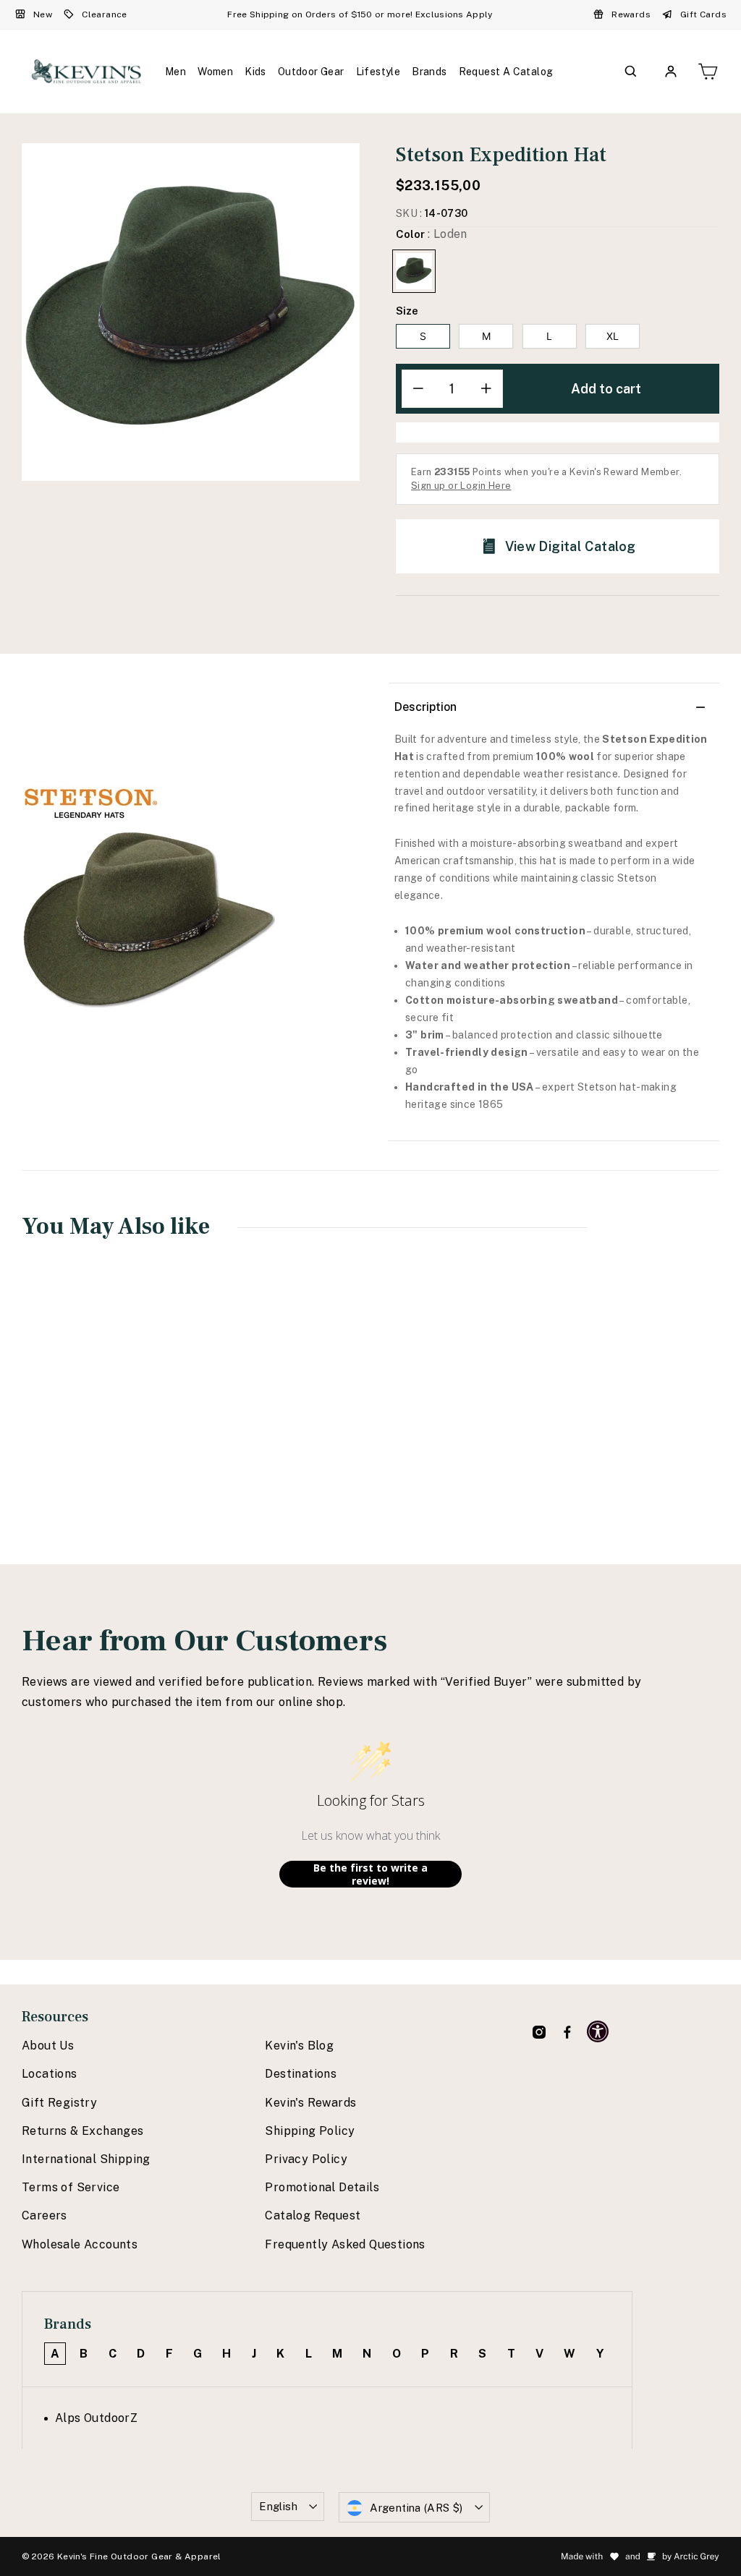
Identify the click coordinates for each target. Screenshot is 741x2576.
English (278, 2506)
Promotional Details (322, 2187)
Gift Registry (59, 2103)
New (43, 14)
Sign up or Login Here (461, 486)
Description (425, 707)
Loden (414, 271)
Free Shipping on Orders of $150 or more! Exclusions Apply (360, 14)
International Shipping (86, 2159)
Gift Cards (703, 14)
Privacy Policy (306, 2159)
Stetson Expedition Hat (82, 1422)
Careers (45, 2215)
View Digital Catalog (571, 546)
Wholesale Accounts (80, 2244)
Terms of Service (71, 2187)
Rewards (631, 14)
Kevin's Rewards (310, 2103)
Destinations (301, 2074)
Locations (50, 2074)
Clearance (105, 14)
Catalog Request (313, 2215)
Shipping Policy (310, 2131)
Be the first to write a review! (370, 1874)
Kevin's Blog (299, 2046)
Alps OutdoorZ (96, 2418)
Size (407, 311)
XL (613, 336)
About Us (48, 2046)
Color (432, 234)
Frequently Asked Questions (345, 2244)
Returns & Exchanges (83, 2131)
